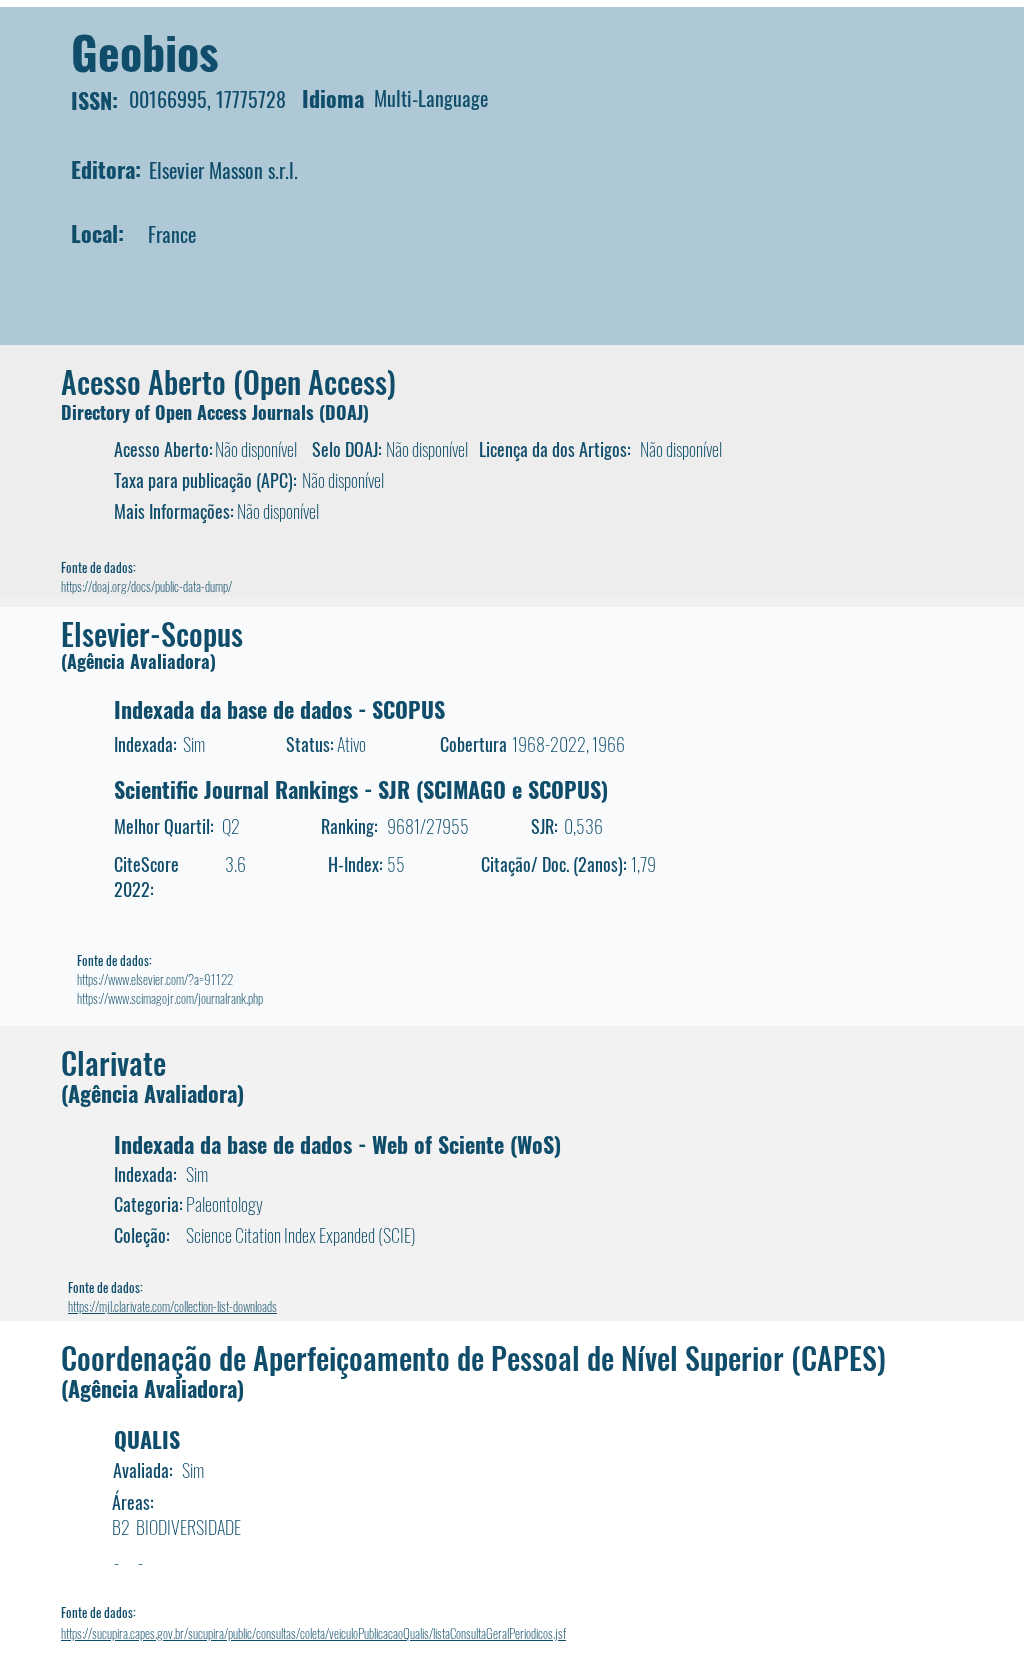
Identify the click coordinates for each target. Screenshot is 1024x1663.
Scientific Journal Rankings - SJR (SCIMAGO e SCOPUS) (361, 789)
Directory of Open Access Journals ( (193, 412)
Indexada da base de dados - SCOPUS (279, 709)
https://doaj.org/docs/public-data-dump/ (146, 586)
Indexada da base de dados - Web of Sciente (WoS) (337, 1144)
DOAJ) (347, 412)
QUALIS (147, 1439)
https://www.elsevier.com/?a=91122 (155, 979)
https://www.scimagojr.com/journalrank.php (170, 998)
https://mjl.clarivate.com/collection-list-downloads (172, 1306)
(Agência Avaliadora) (138, 661)
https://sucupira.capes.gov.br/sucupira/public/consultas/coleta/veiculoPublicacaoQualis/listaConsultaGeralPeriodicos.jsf (313, 1633)
